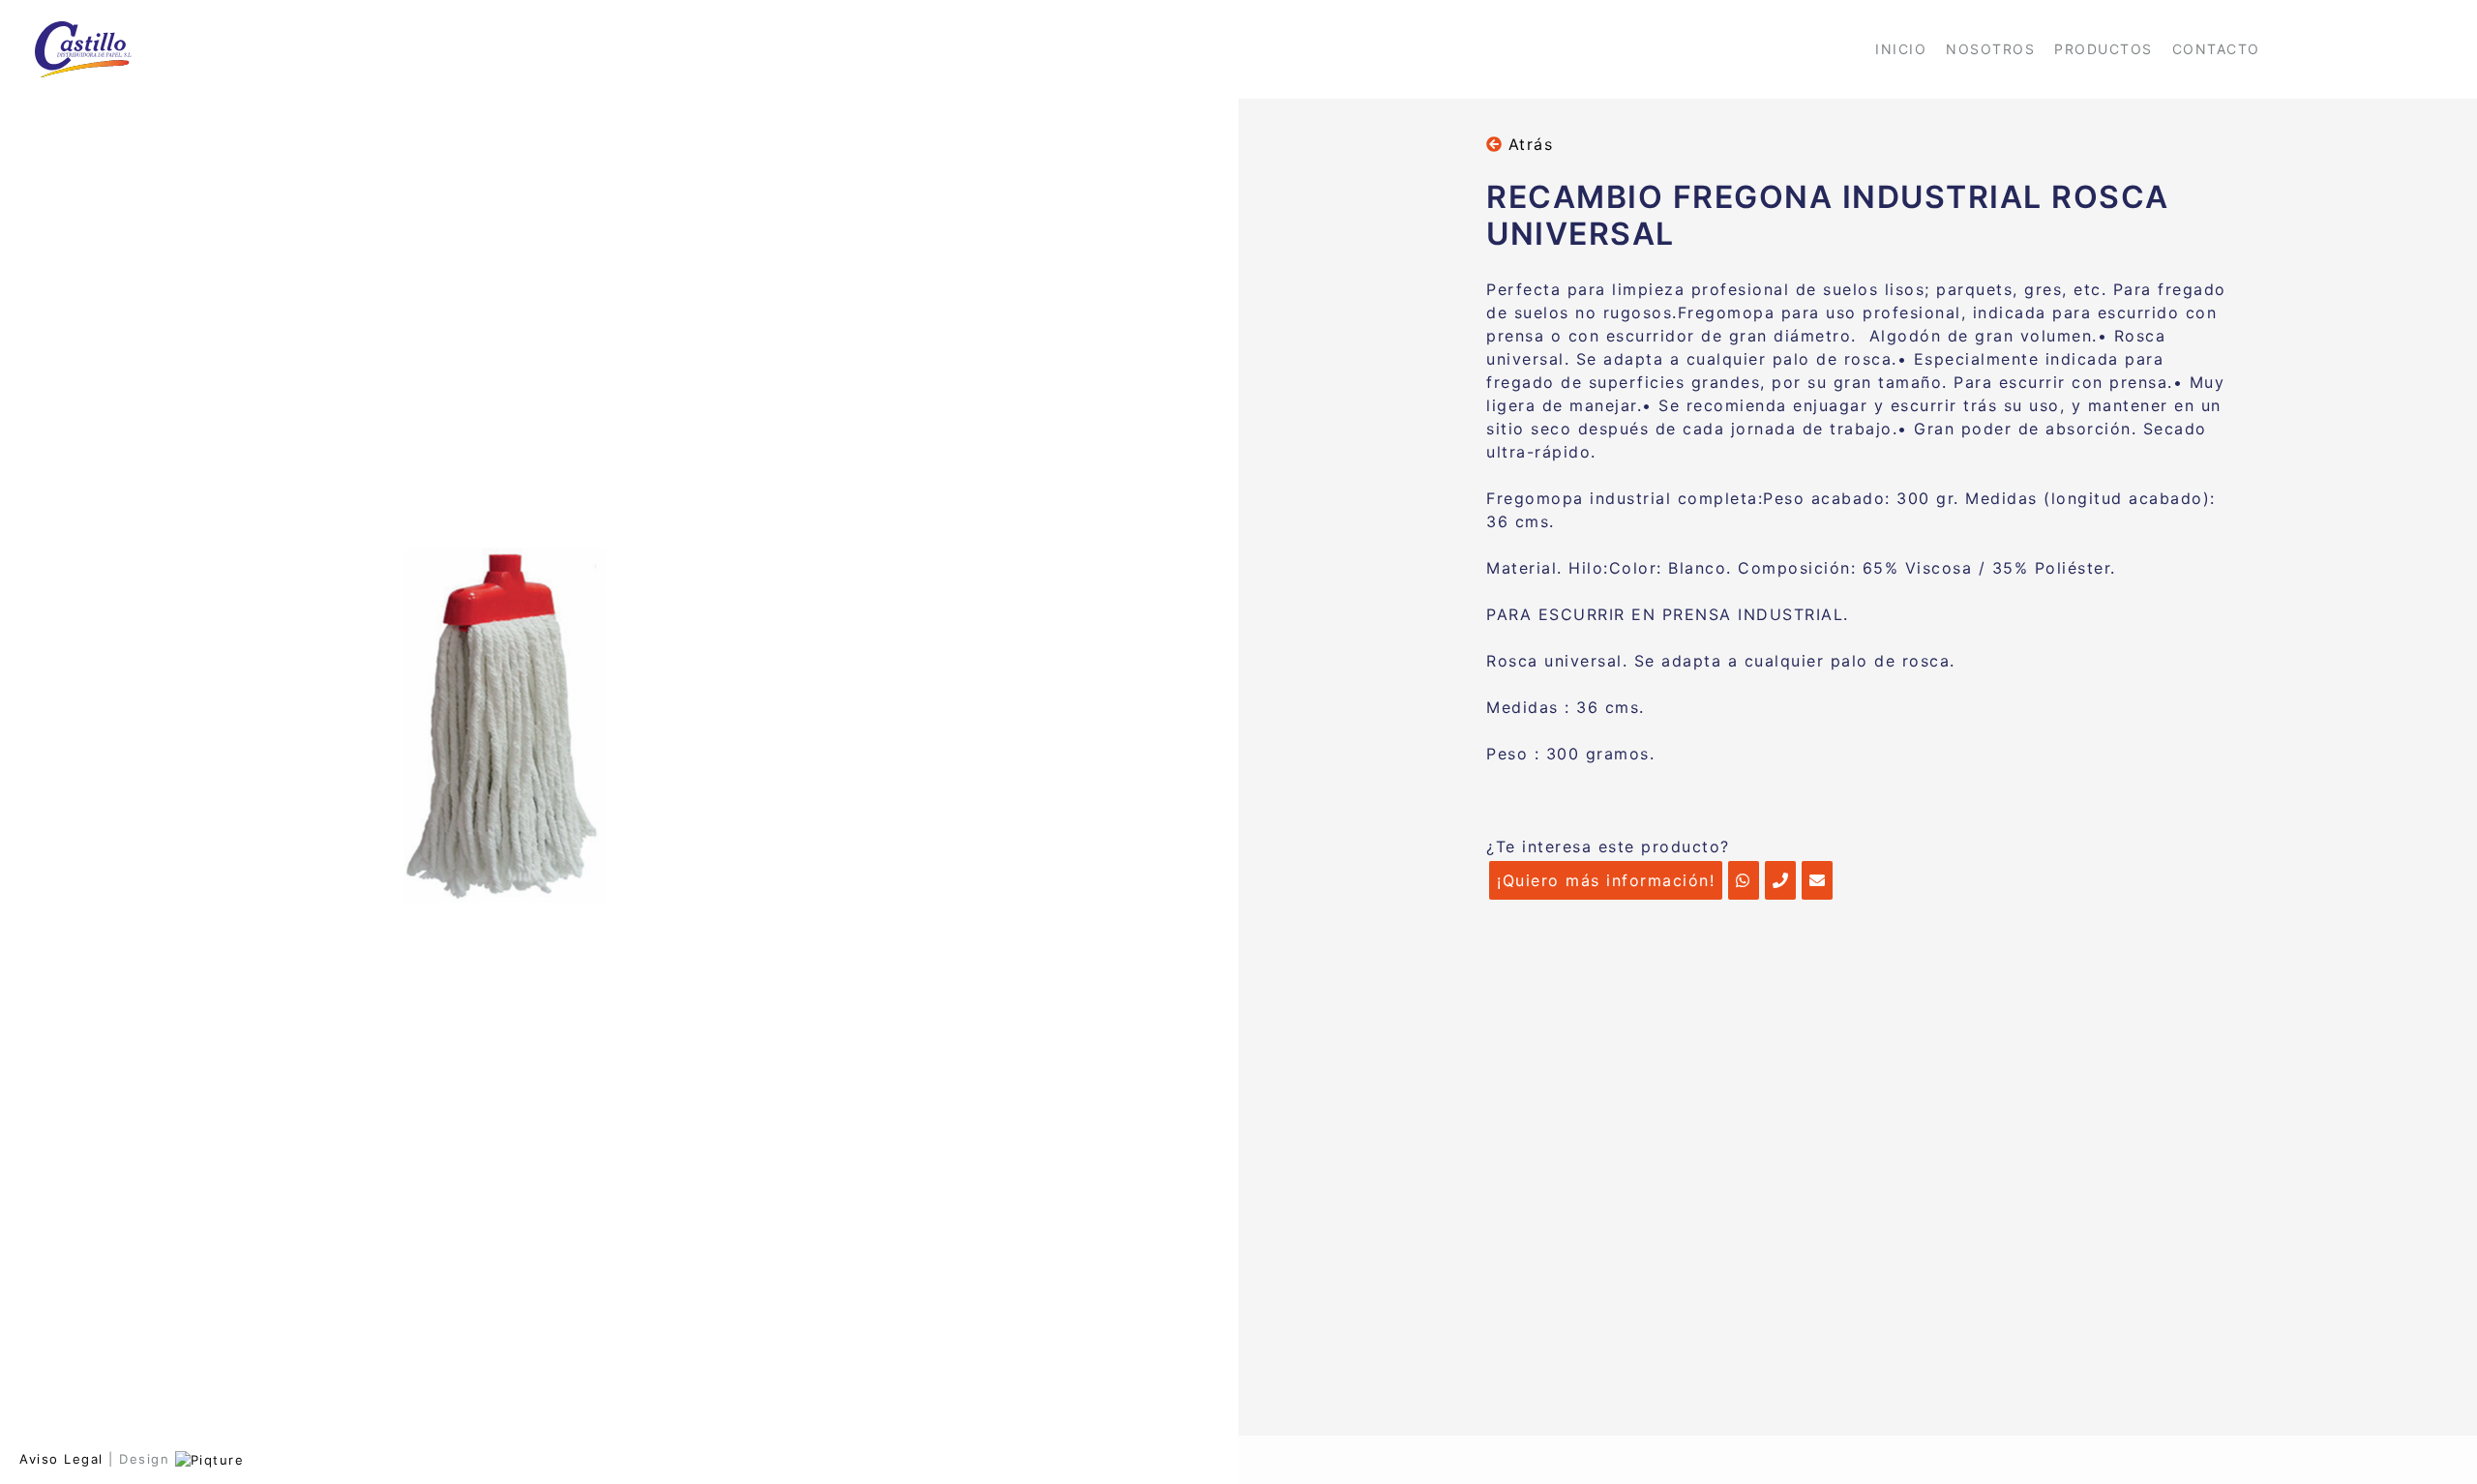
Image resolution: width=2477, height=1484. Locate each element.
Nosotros (1990, 49)
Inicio (1901, 49)
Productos (2104, 49)
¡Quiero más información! (1606, 880)
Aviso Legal (61, 1459)
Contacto (2216, 49)
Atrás (1527, 144)
